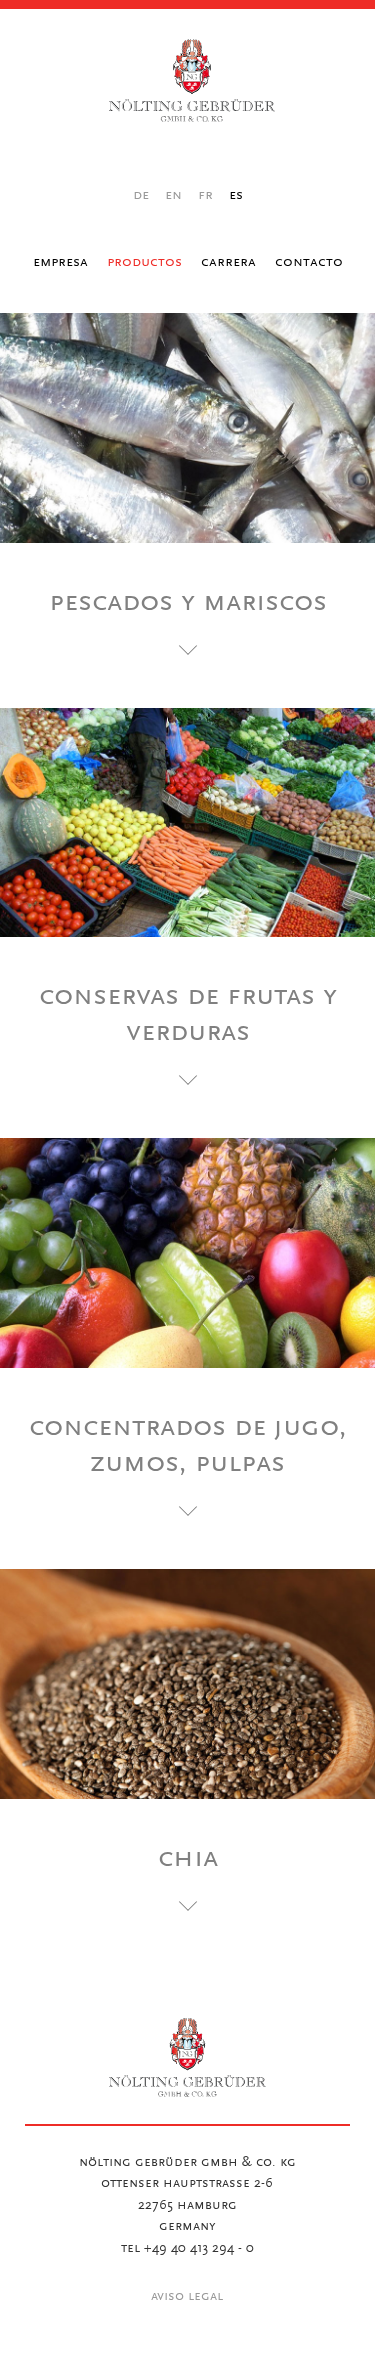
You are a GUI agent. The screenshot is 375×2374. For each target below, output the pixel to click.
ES (236, 195)
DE (141, 195)
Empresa (60, 261)
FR (205, 195)
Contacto (309, 261)
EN (173, 195)
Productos (144, 261)
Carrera (228, 261)
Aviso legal (187, 2297)
